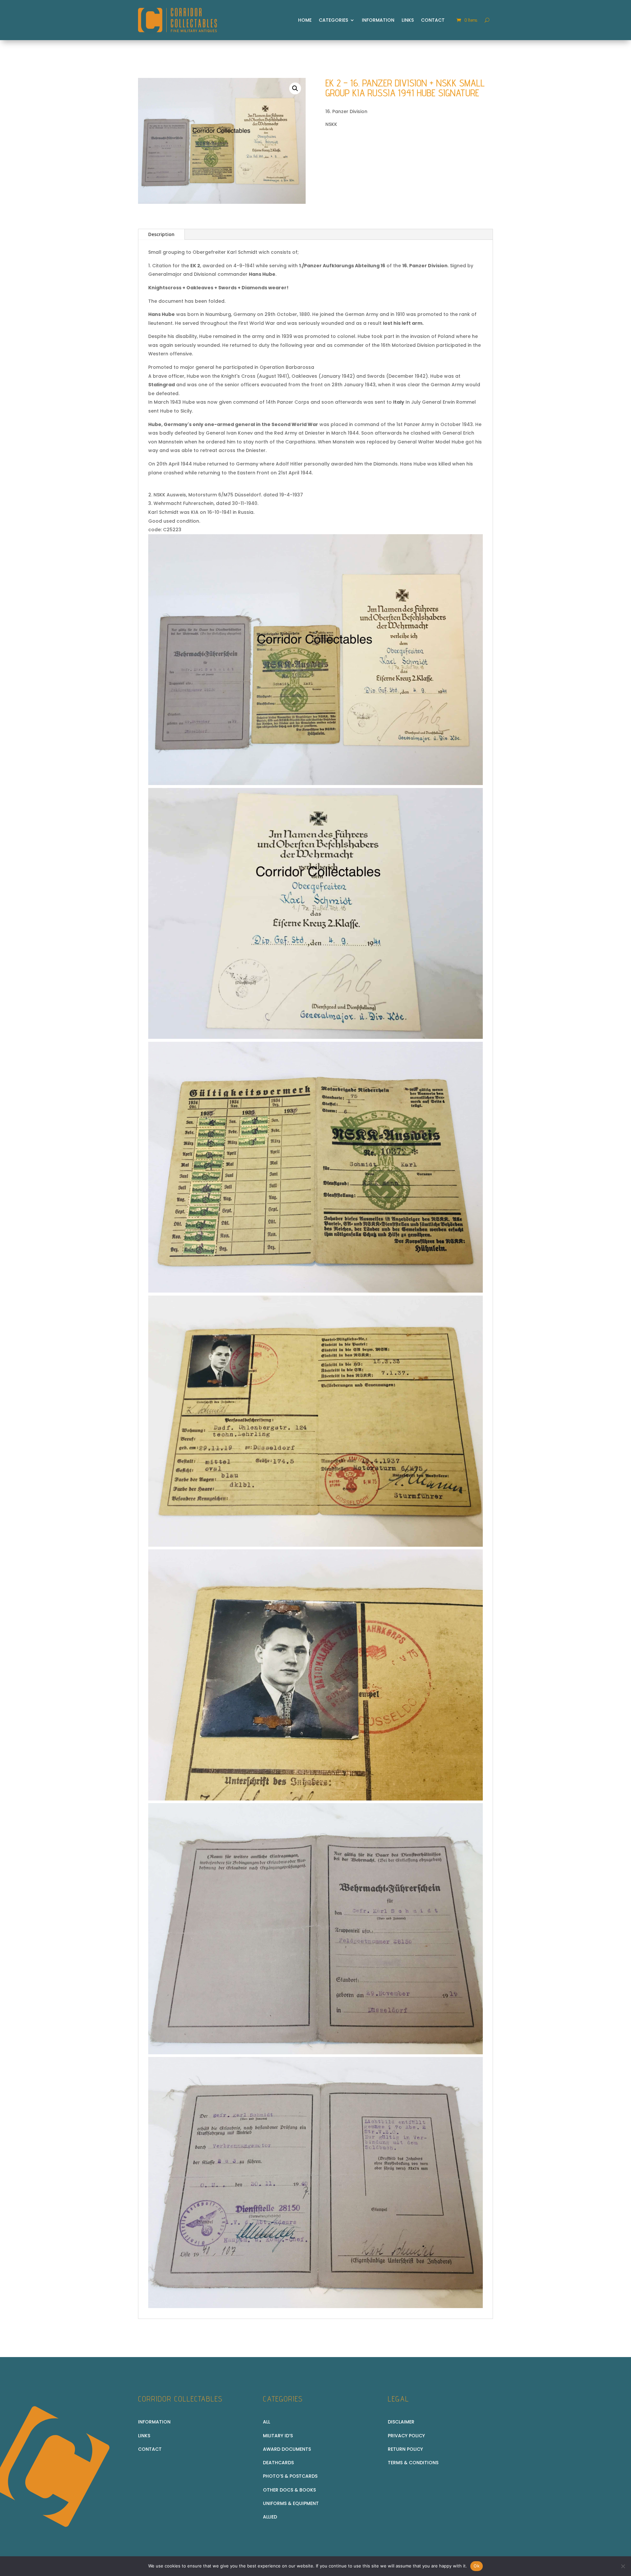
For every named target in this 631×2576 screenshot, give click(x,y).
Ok (477, 2566)
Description (161, 234)
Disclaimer (401, 2422)
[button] (295, 88)
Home (305, 20)
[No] (623, 2566)
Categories (333, 20)
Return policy (405, 2449)
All (267, 2422)
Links (408, 20)
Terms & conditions (413, 2463)
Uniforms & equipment (291, 2503)
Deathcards (278, 2463)
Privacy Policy (406, 2436)
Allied (270, 2517)
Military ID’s (278, 2436)
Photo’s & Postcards (290, 2476)
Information (378, 20)
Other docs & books (289, 2490)
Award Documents (287, 2449)
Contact (433, 20)
